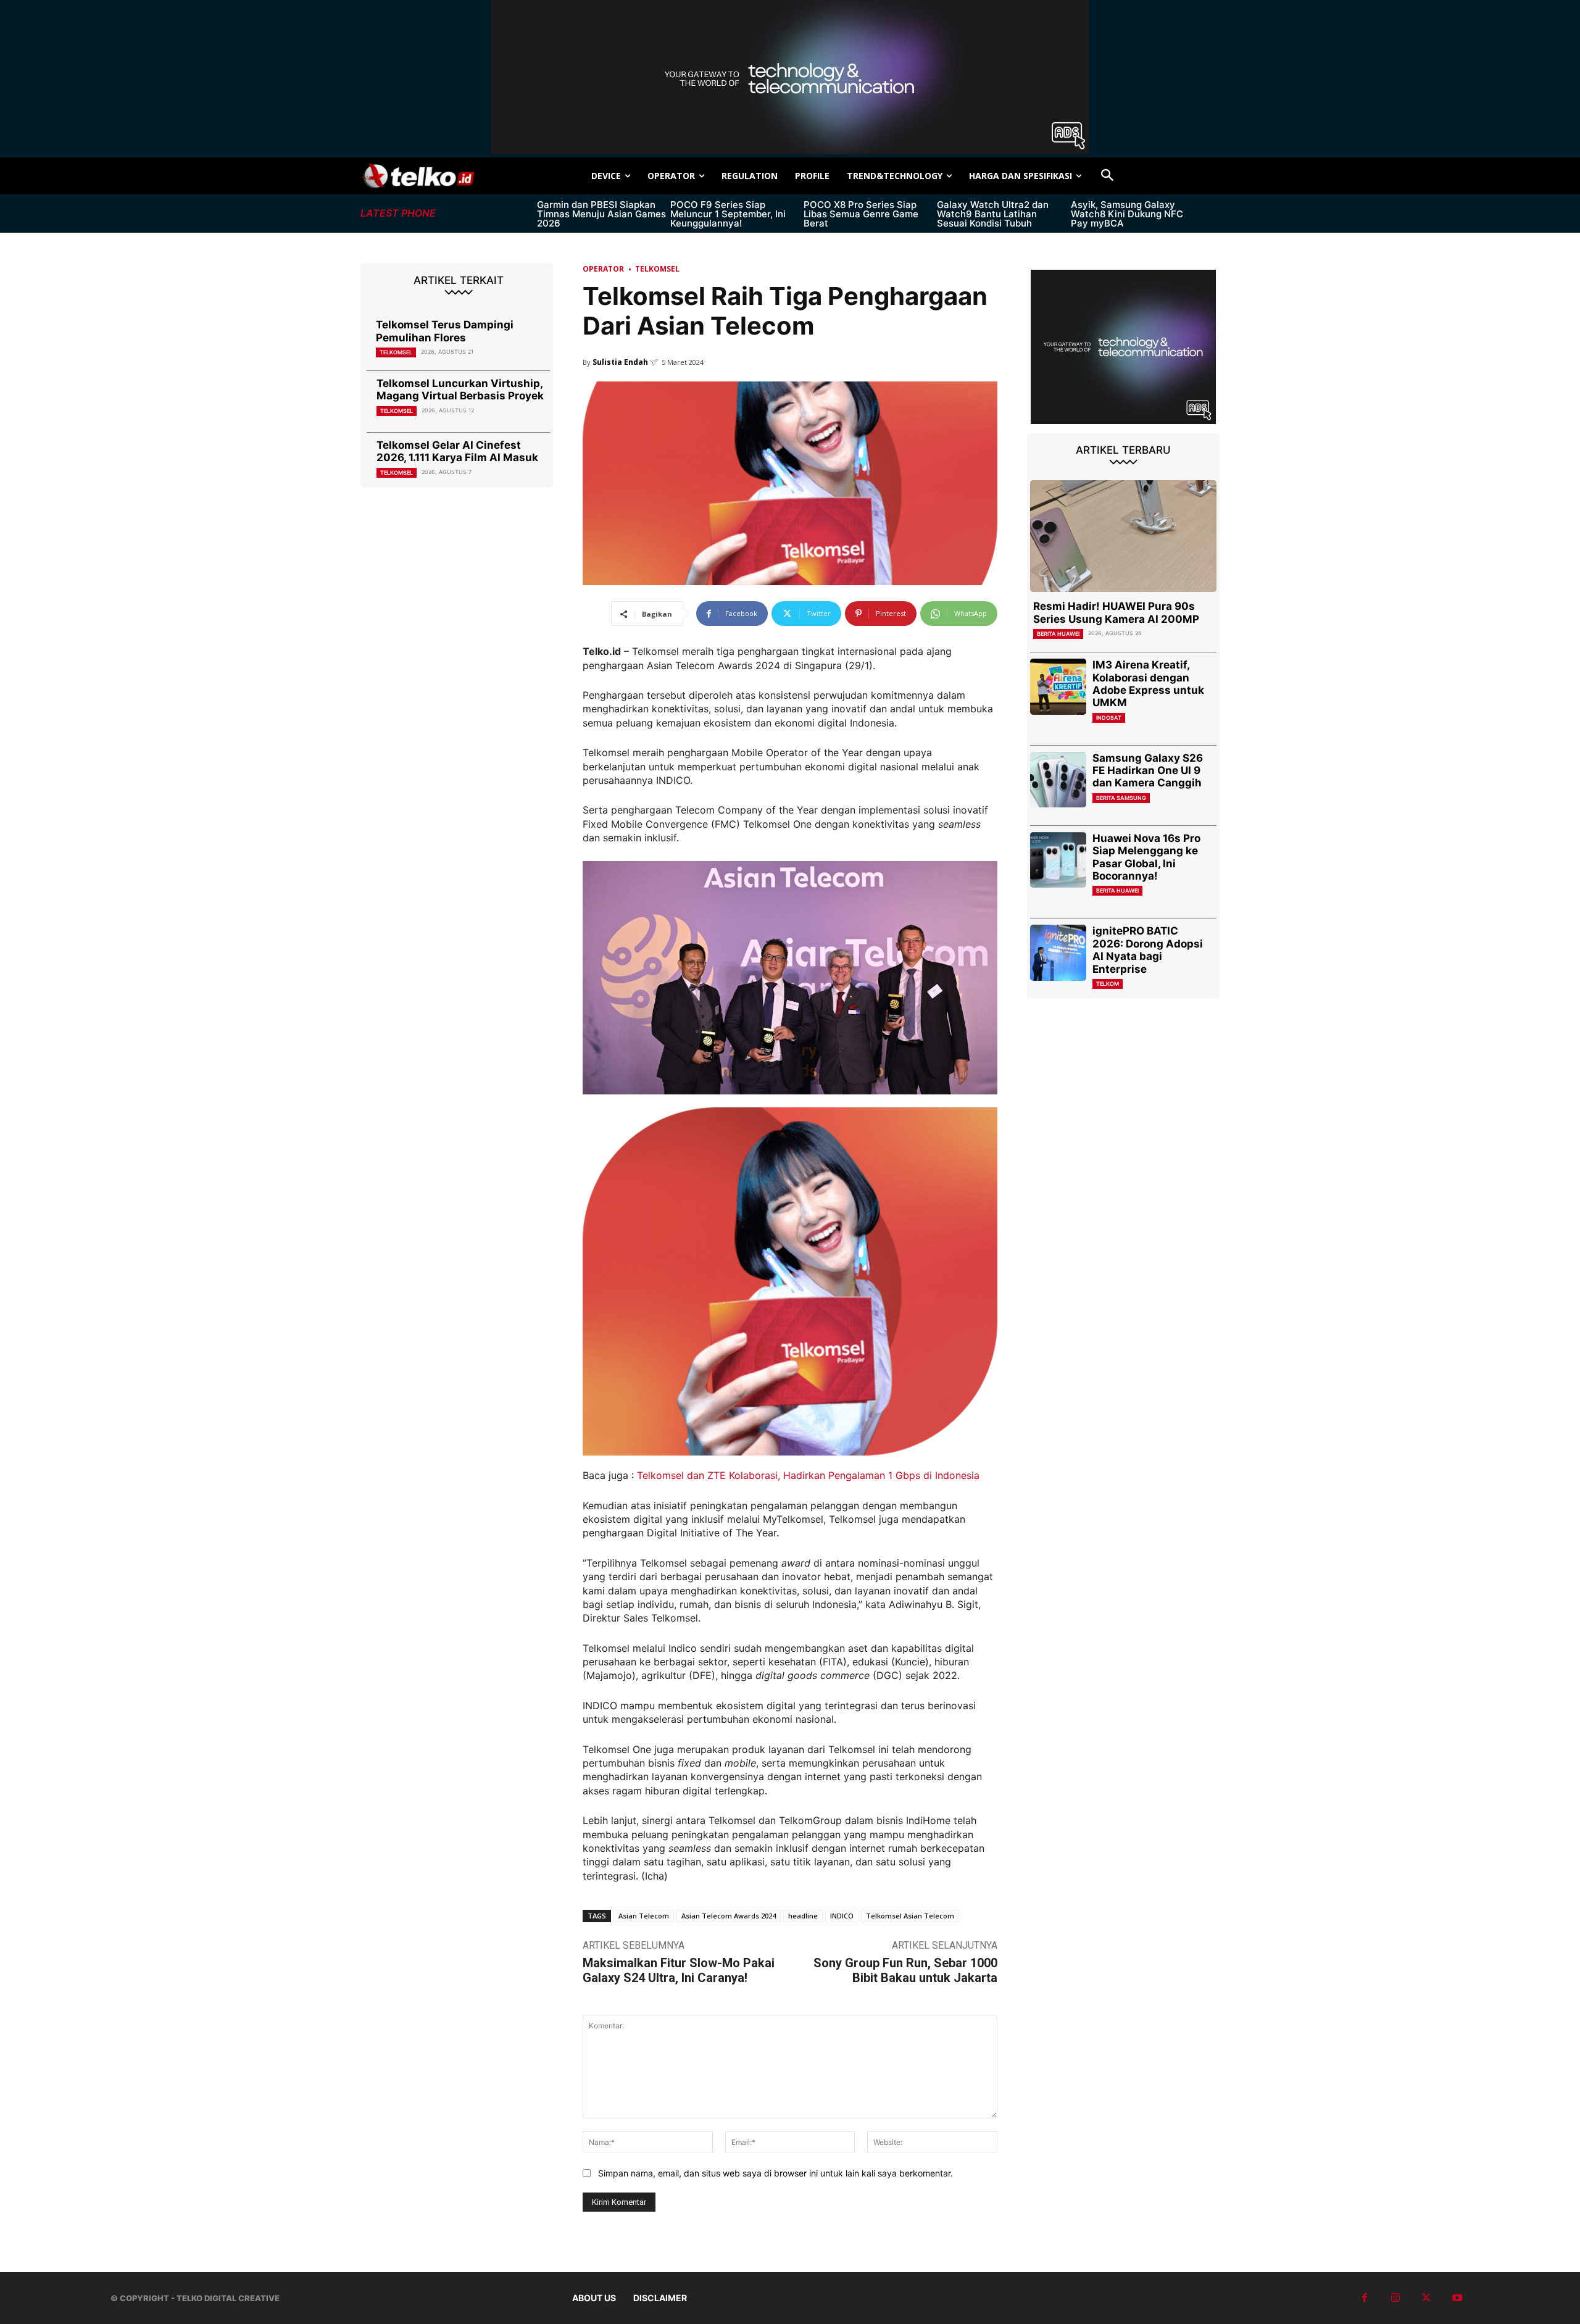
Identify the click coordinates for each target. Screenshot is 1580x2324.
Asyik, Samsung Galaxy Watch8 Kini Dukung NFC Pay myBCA (1127, 214)
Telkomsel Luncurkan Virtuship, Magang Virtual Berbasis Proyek (460, 389)
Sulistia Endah (620, 362)
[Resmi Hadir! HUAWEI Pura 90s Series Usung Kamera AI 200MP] (1123, 536)
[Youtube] (1457, 2298)
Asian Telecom (644, 1916)
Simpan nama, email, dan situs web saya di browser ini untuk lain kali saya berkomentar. (775, 2173)
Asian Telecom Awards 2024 (729, 1916)
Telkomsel (396, 352)
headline (803, 1916)
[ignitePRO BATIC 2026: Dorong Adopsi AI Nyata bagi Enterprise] (1058, 953)
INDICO (842, 1916)
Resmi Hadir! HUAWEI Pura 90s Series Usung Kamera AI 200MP (1116, 612)
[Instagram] (1395, 2298)
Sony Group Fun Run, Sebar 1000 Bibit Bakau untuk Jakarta (905, 1970)
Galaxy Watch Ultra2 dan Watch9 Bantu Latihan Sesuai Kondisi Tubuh (993, 214)
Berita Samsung (1121, 798)
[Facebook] (1365, 2298)
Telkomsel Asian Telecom (910, 1916)
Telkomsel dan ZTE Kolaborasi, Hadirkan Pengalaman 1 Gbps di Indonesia (808, 1475)
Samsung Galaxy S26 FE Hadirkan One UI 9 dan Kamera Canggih (1148, 771)
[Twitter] (1426, 2298)
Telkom (1108, 984)
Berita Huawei (1058, 634)
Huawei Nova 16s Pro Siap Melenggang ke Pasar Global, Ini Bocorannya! (1146, 857)
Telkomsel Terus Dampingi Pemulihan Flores (445, 331)
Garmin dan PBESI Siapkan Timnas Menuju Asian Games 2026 (601, 214)
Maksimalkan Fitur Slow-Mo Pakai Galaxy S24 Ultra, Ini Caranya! (679, 1970)
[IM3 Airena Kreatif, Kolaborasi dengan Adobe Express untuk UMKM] (1058, 687)
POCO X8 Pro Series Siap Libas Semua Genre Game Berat (861, 214)
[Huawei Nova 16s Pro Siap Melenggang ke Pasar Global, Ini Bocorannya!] (1058, 860)
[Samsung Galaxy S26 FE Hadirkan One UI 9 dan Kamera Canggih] (1058, 780)
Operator (603, 269)
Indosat (1109, 718)
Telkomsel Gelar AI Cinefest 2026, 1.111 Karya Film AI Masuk (457, 451)
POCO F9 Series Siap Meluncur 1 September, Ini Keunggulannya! (728, 214)
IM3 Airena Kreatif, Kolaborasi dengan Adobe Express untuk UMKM (1148, 684)
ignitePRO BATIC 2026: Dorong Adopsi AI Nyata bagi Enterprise (1148, 950)
